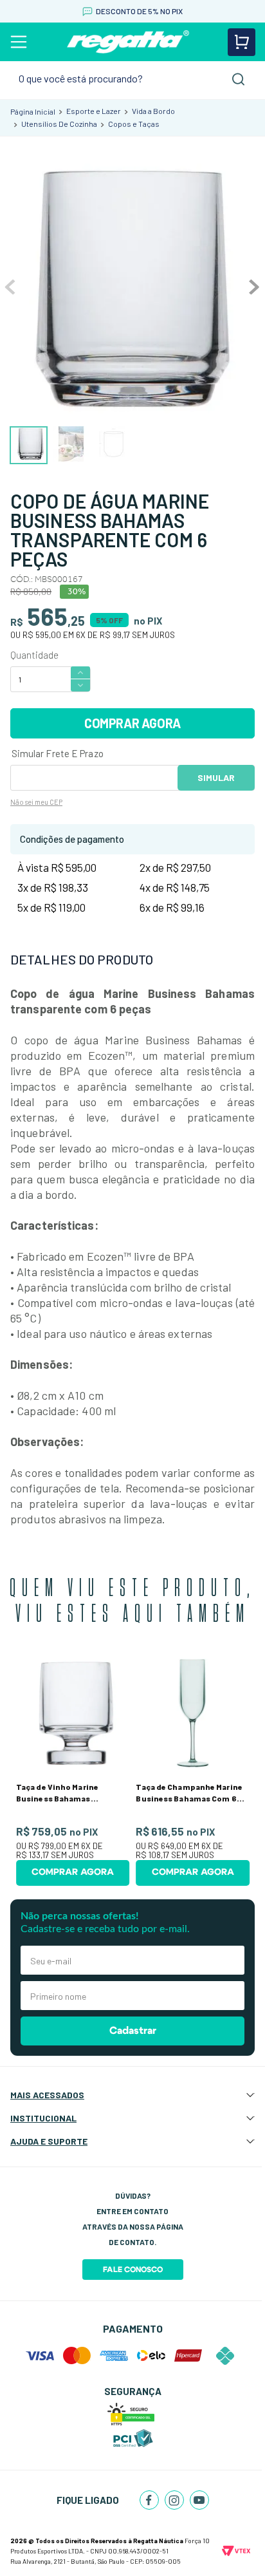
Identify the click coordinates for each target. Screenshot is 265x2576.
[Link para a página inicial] (33, 111)
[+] (80, 672)
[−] (80, 686)
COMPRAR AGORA (132, 723)
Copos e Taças (134, 124)
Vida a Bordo (153, 111)
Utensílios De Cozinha (59, 124)
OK (216, 778)
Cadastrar (133, 2031)
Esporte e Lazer (94, 111)
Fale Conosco (133, 2270)
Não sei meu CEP (36, 802)
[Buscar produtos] (239, 79)
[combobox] (132, 79)
